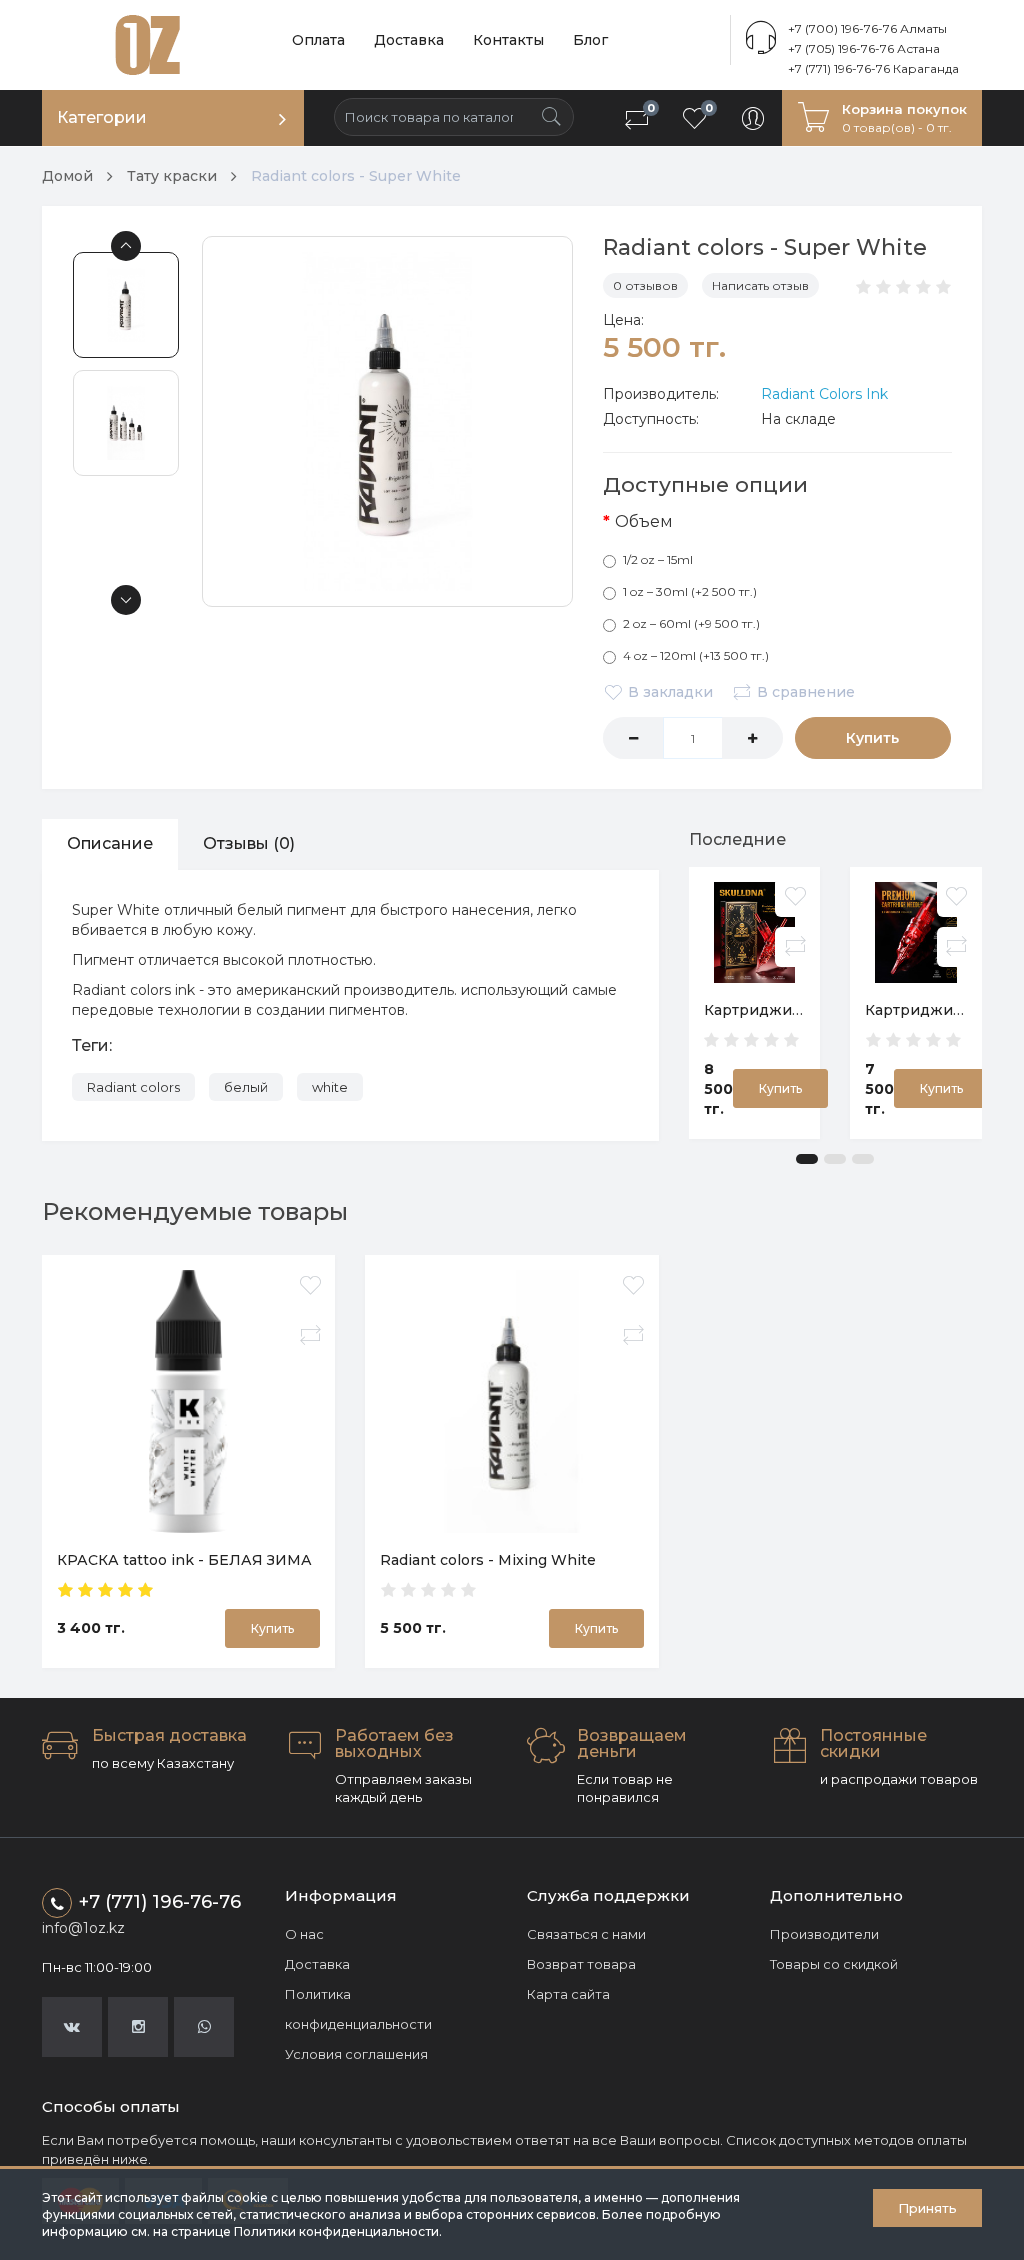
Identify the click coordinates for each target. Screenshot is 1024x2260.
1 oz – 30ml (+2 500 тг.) (690, 591)
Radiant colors (133, 1087)
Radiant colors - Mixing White (488, 1560)
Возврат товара (581, 1964)
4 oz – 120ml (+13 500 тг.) (696, 655)
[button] (807, 1159)
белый (246, 1087)
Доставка (409, 40)
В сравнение (806, 692)
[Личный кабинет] (753, 118)
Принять (927, 2208)
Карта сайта (568, 1994)
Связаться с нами (586, 1934)
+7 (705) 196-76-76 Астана (864, 48)
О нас (304, 1934)
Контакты (508, 40)
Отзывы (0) (249, 843)
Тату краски (172, 176)
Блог (590, 40)
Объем (644, 521)
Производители (824, 1934)
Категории (102, 117)
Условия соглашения (356, 2054)
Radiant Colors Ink (824, 394)
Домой (67, 176)
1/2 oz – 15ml (658, 559)
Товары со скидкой (834, 1964)
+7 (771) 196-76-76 (160, 1902)
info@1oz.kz (83, 1928)
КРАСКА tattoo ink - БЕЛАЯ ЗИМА (184, 1560)
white (330, 1087)
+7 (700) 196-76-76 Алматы (867, 28)
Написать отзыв (760, 285)
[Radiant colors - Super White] (387, 421)
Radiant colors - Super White (356, 176)
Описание (110, 843)
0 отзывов (645, 285)
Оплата (318, 40)
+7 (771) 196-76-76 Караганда (873, 68)
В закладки (670, 692)
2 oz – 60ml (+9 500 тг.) (691, 623)
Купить (872, 738)
